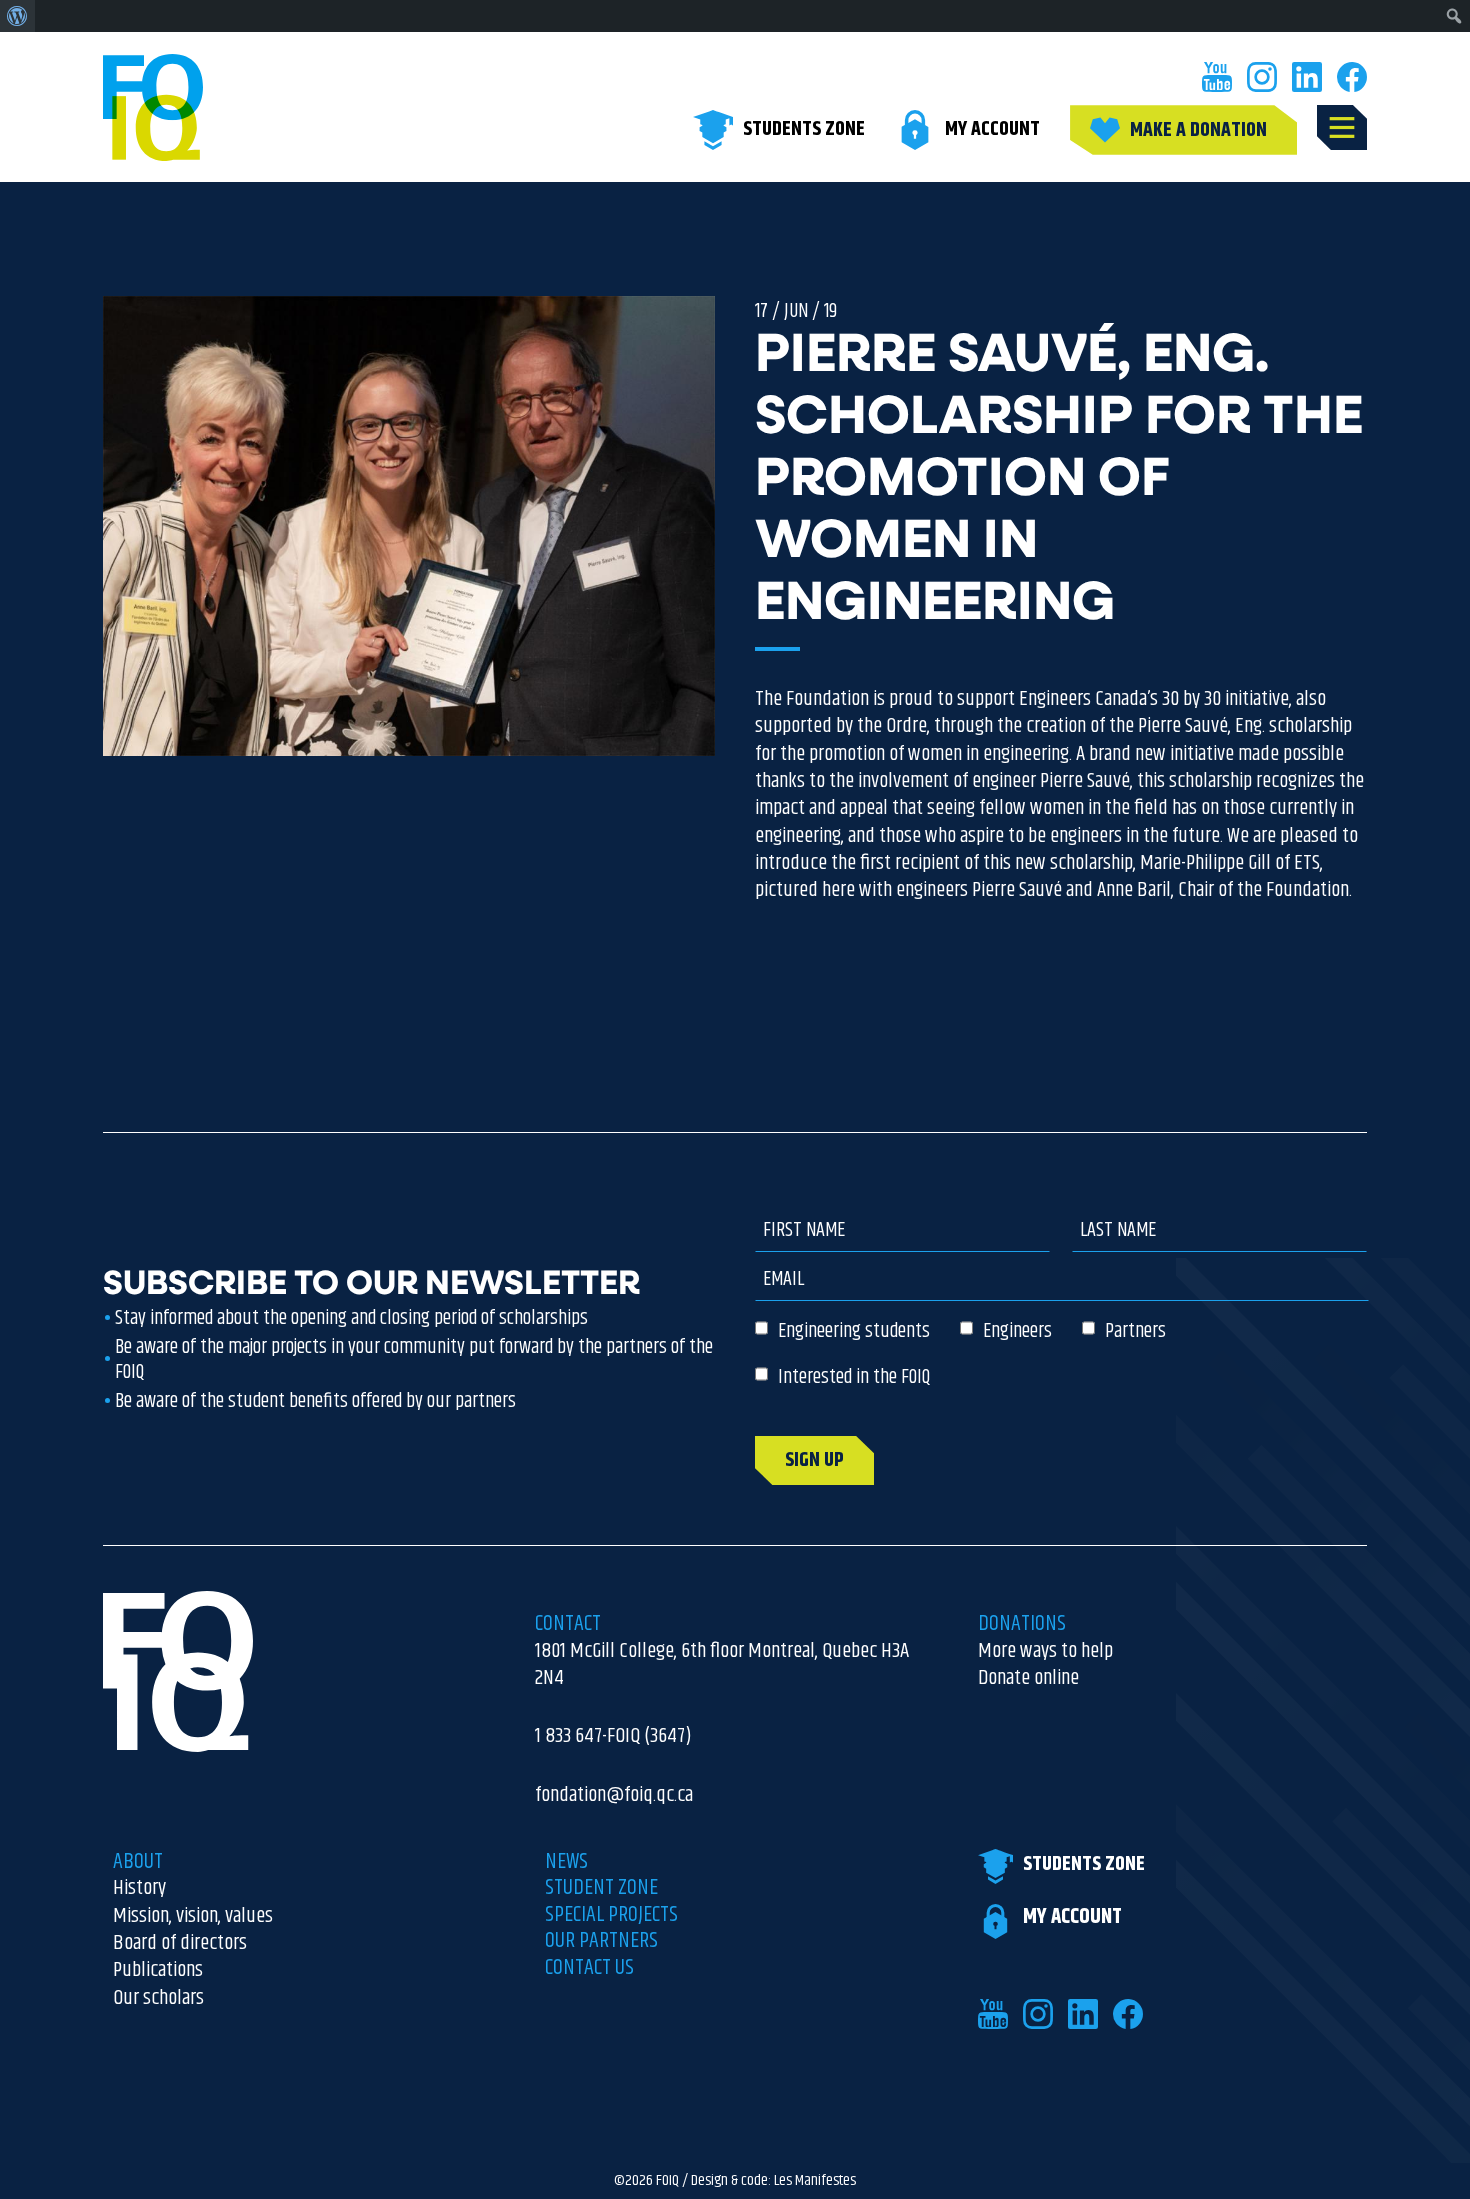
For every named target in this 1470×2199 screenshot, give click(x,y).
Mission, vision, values (193, 1916)
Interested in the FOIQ (854, 1377)
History (139, 1888)
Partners (1135, 1331)
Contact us (589, 1968)
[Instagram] (1262, 77)
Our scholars (158, 1998)
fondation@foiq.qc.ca (614, 1795)
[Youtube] (1217, 77)
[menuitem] (17, 16)
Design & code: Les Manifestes (773, 2181)
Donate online (1028, 1678)
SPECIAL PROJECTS (611, 1915)
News (566, 1862)
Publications (158, 1970)
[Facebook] (1352, 77)
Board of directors (180, 1943)
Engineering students (854, 1331)
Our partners (601, 1941)
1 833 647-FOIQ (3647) (613, 1736)
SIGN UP (814, 1460)
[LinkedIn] (1307, 77)
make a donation (1198, 130)
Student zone (601, 1888)
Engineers (1017, 1331)
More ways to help (1045, 1651)
